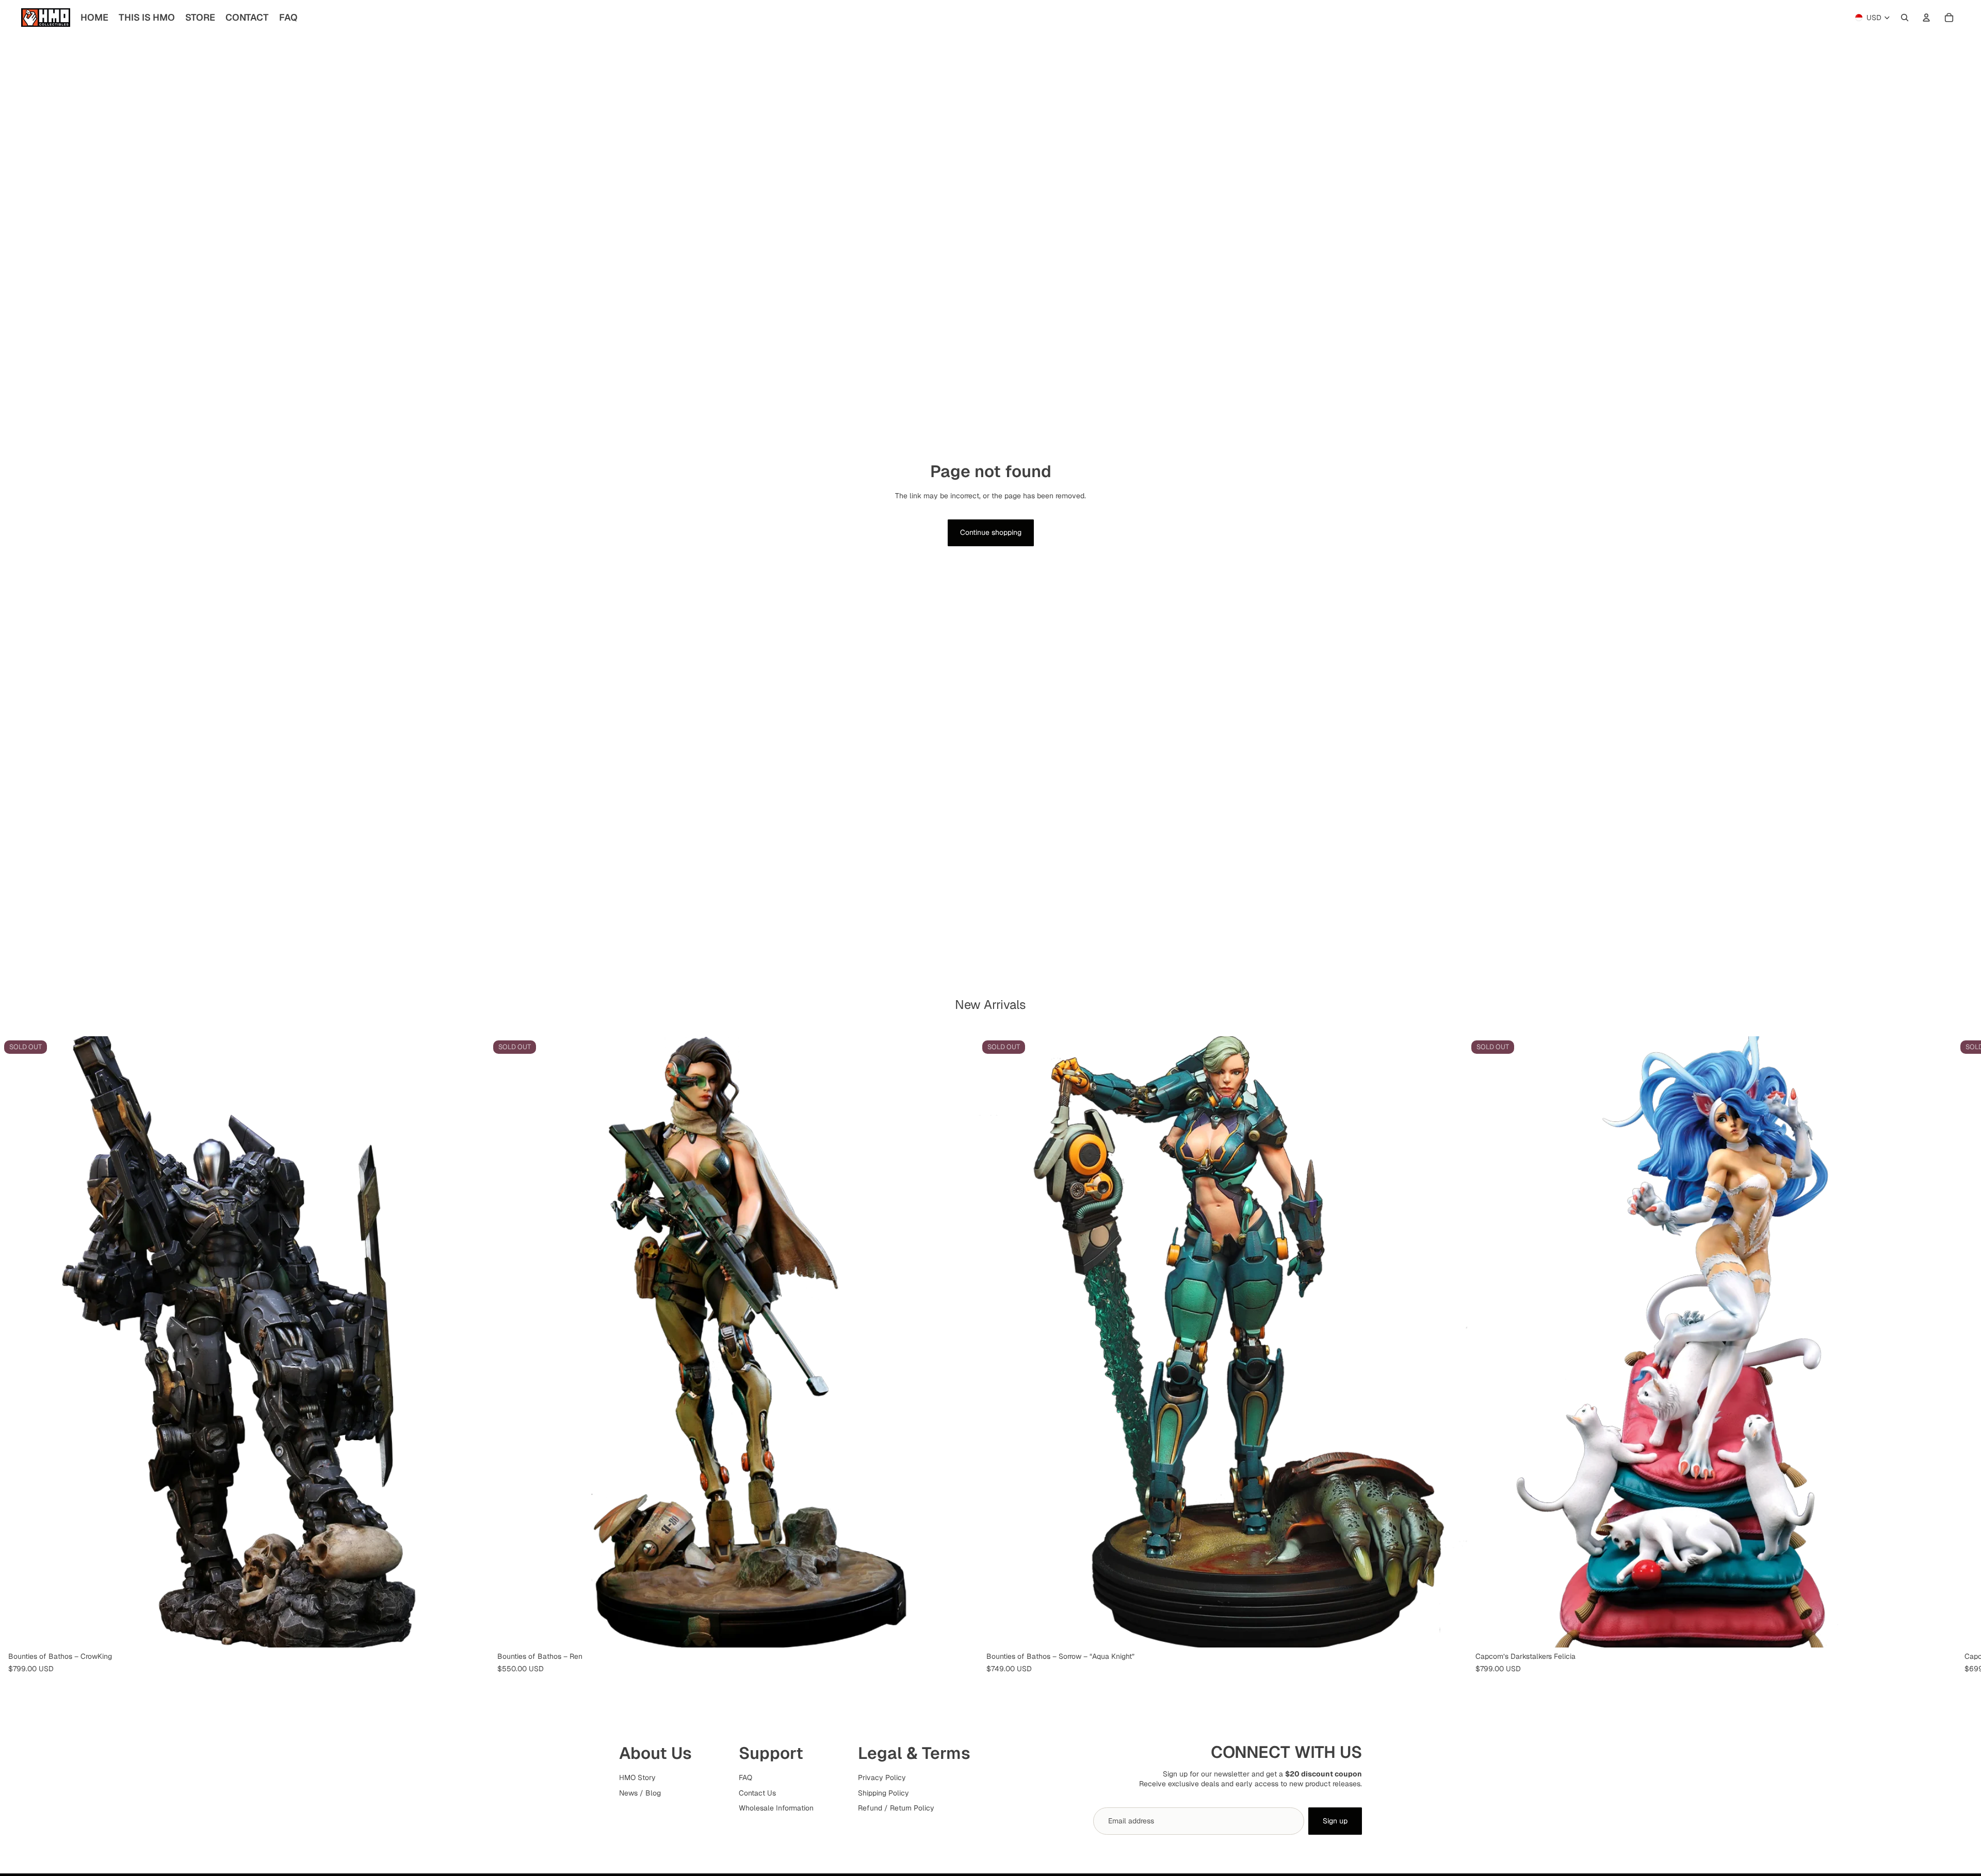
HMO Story (637, 1777)
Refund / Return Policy (896, 1808)
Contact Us (757, 1793)
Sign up (1335, 1821)
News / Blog (640, 1793)
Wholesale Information (776, 1808)
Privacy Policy (882, 1777)
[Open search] (1905, 18)
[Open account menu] (1926, 18)
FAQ (745, 1777)
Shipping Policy (883, 1793)
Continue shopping (991, 532)
